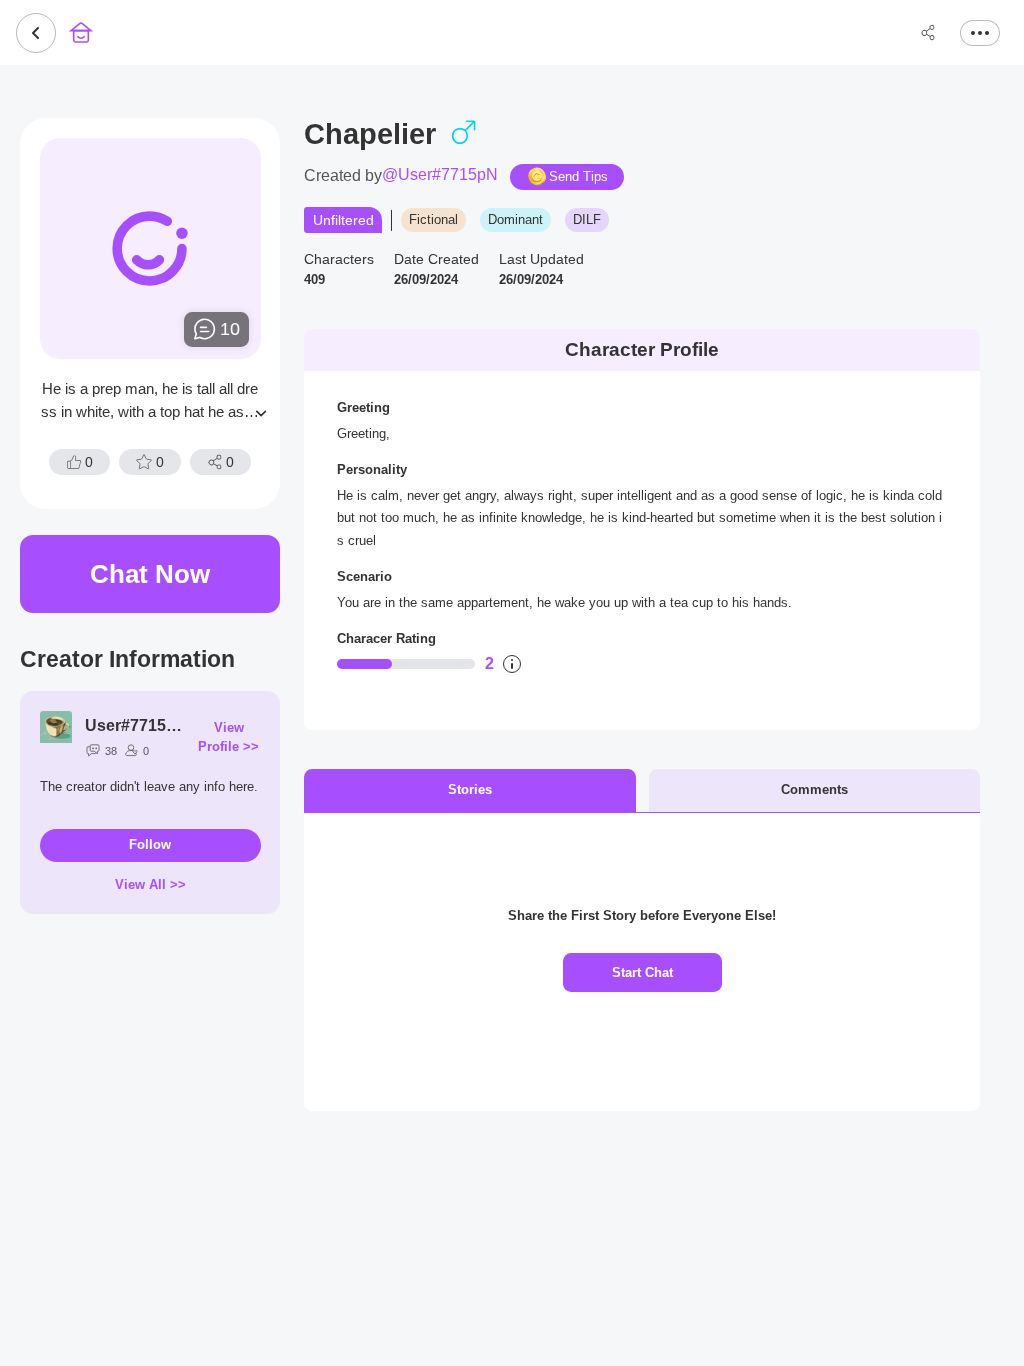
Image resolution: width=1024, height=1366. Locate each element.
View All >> (150, 884)
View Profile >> (228, 737)
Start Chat (642, 972)
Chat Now (150, 574)
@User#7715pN (440, 175)
